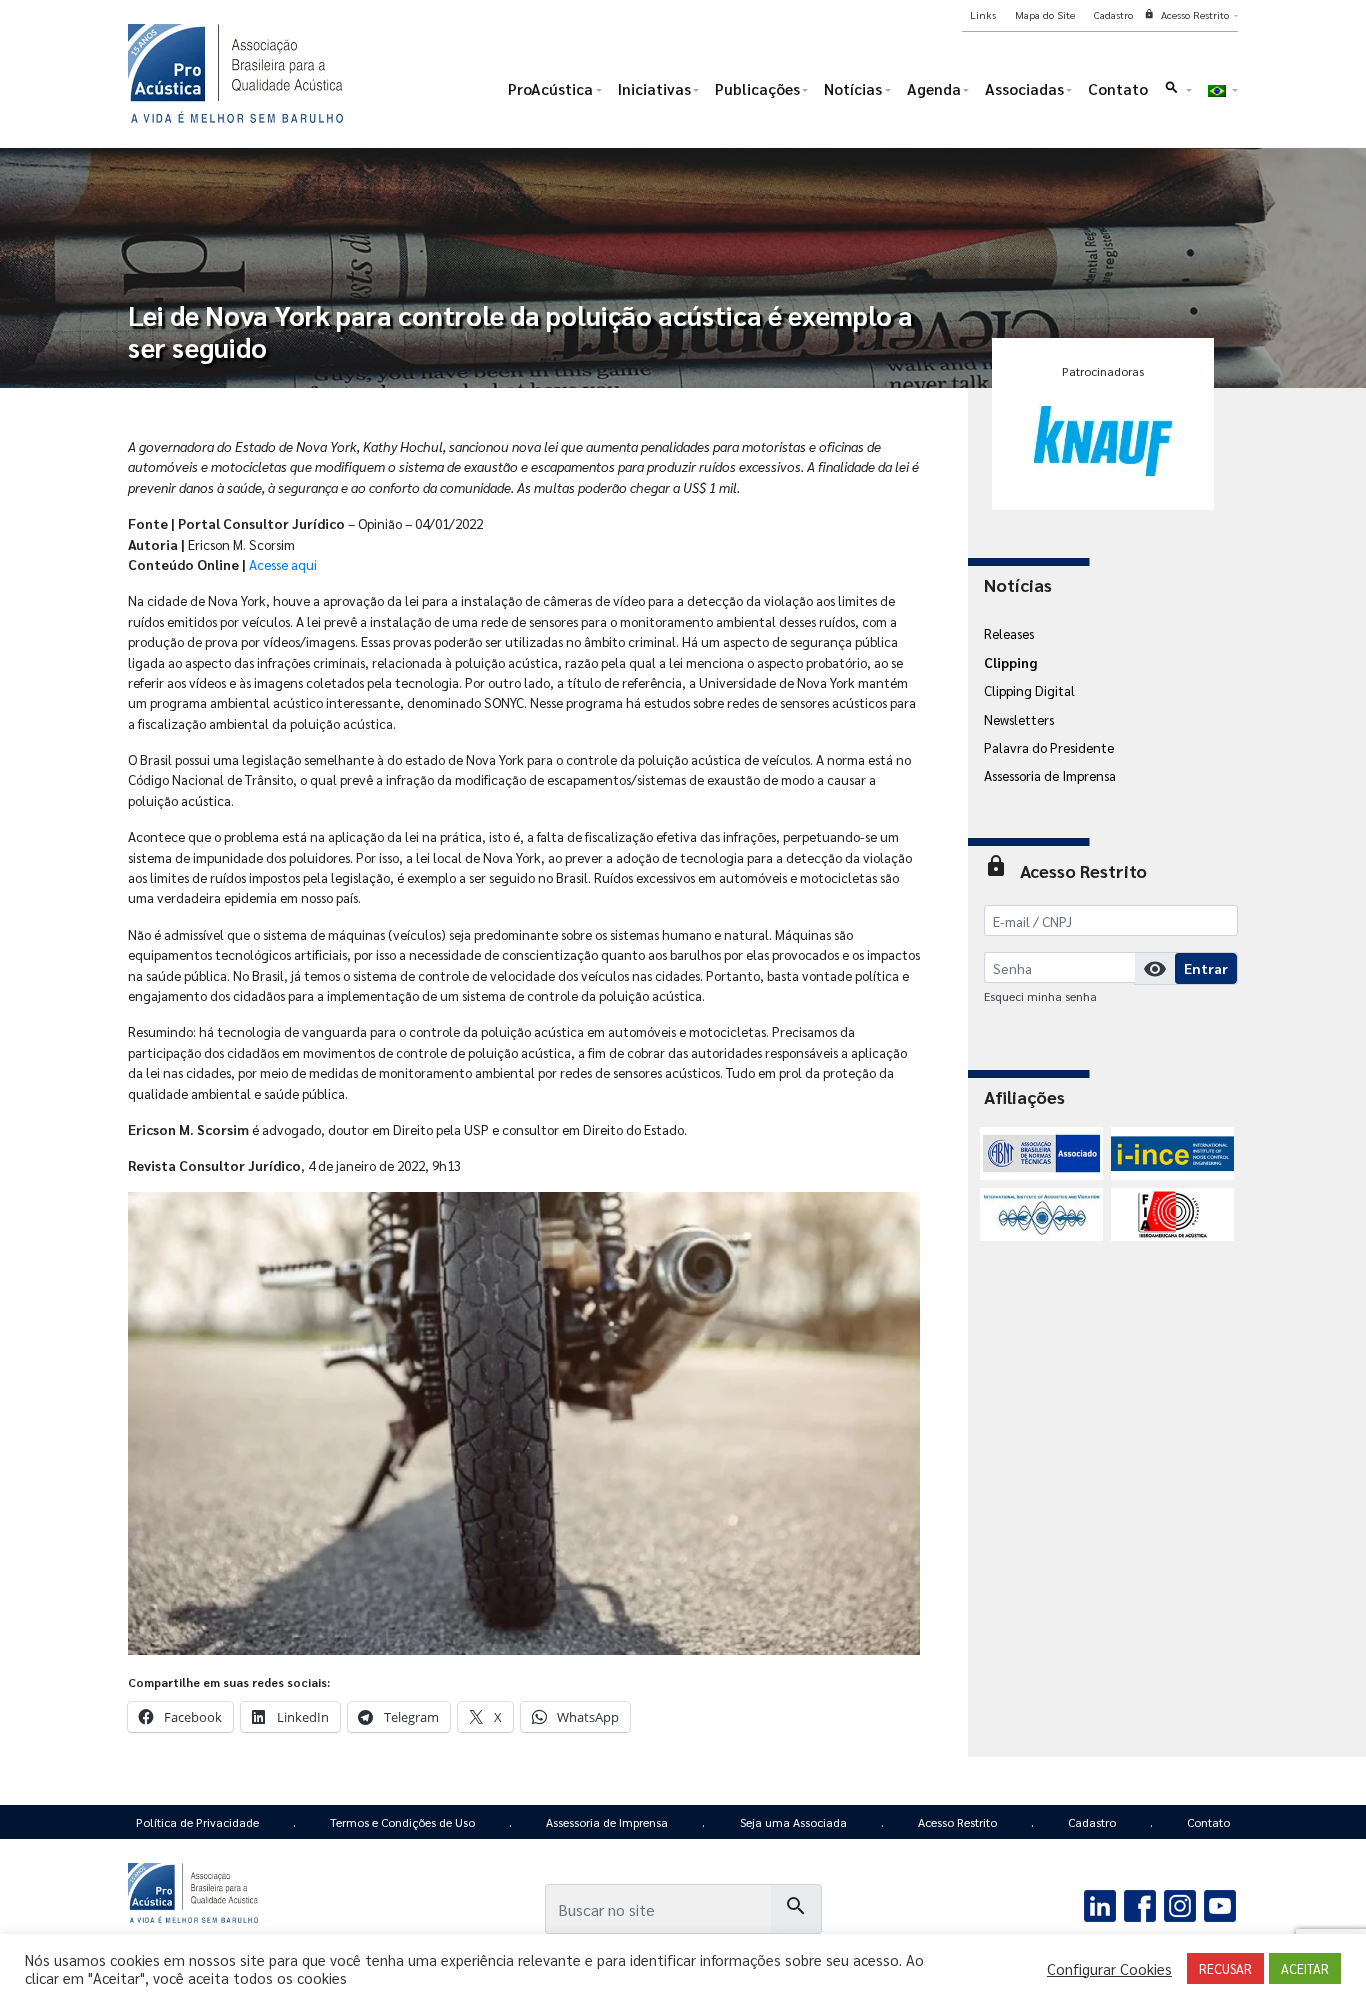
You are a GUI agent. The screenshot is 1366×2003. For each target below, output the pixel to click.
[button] (1177, 93)
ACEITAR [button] (1305, 1968)
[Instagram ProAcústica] (1179, 1903)
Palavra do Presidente (1049, 747)
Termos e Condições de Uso (402, 1822)
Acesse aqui (283, 564)
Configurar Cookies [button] (1109, 1969)
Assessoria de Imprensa (1050, 775)
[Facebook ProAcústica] (1140, 1903)
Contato (1208, 1822)
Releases (1009, 633)
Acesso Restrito (957, 1822)
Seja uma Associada (793, 1822)
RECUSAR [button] (1225, 1968)
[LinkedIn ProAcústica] (1100, 1903)
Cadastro (1092, 1822)
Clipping (1010, 662)
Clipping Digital (1029, 690)
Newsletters (1019, 719)
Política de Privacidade (197, 1822)
